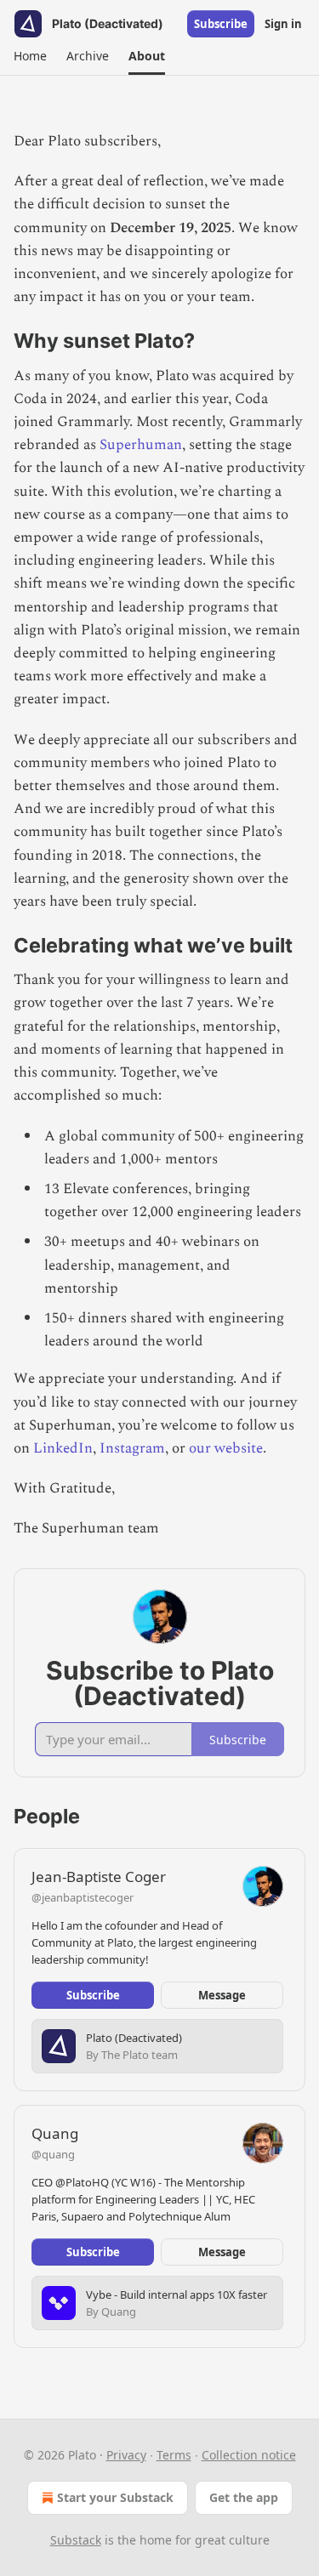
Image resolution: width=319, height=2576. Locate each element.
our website (226, 1448)
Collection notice (249, 2455)
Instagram (132, 1448)
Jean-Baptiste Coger (99, 1877)
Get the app (244, 2497)
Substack (76, 2540)
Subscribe (221, 24)
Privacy (126, 2455)
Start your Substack (115, 2497)
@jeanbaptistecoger (83, 1897)
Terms (174, 2455)
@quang (53, 2154)
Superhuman (141, 445)
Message (222, 1995)
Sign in (283, 24)
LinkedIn (63, 1448)
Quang (55, 2133)
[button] (30, 56)
